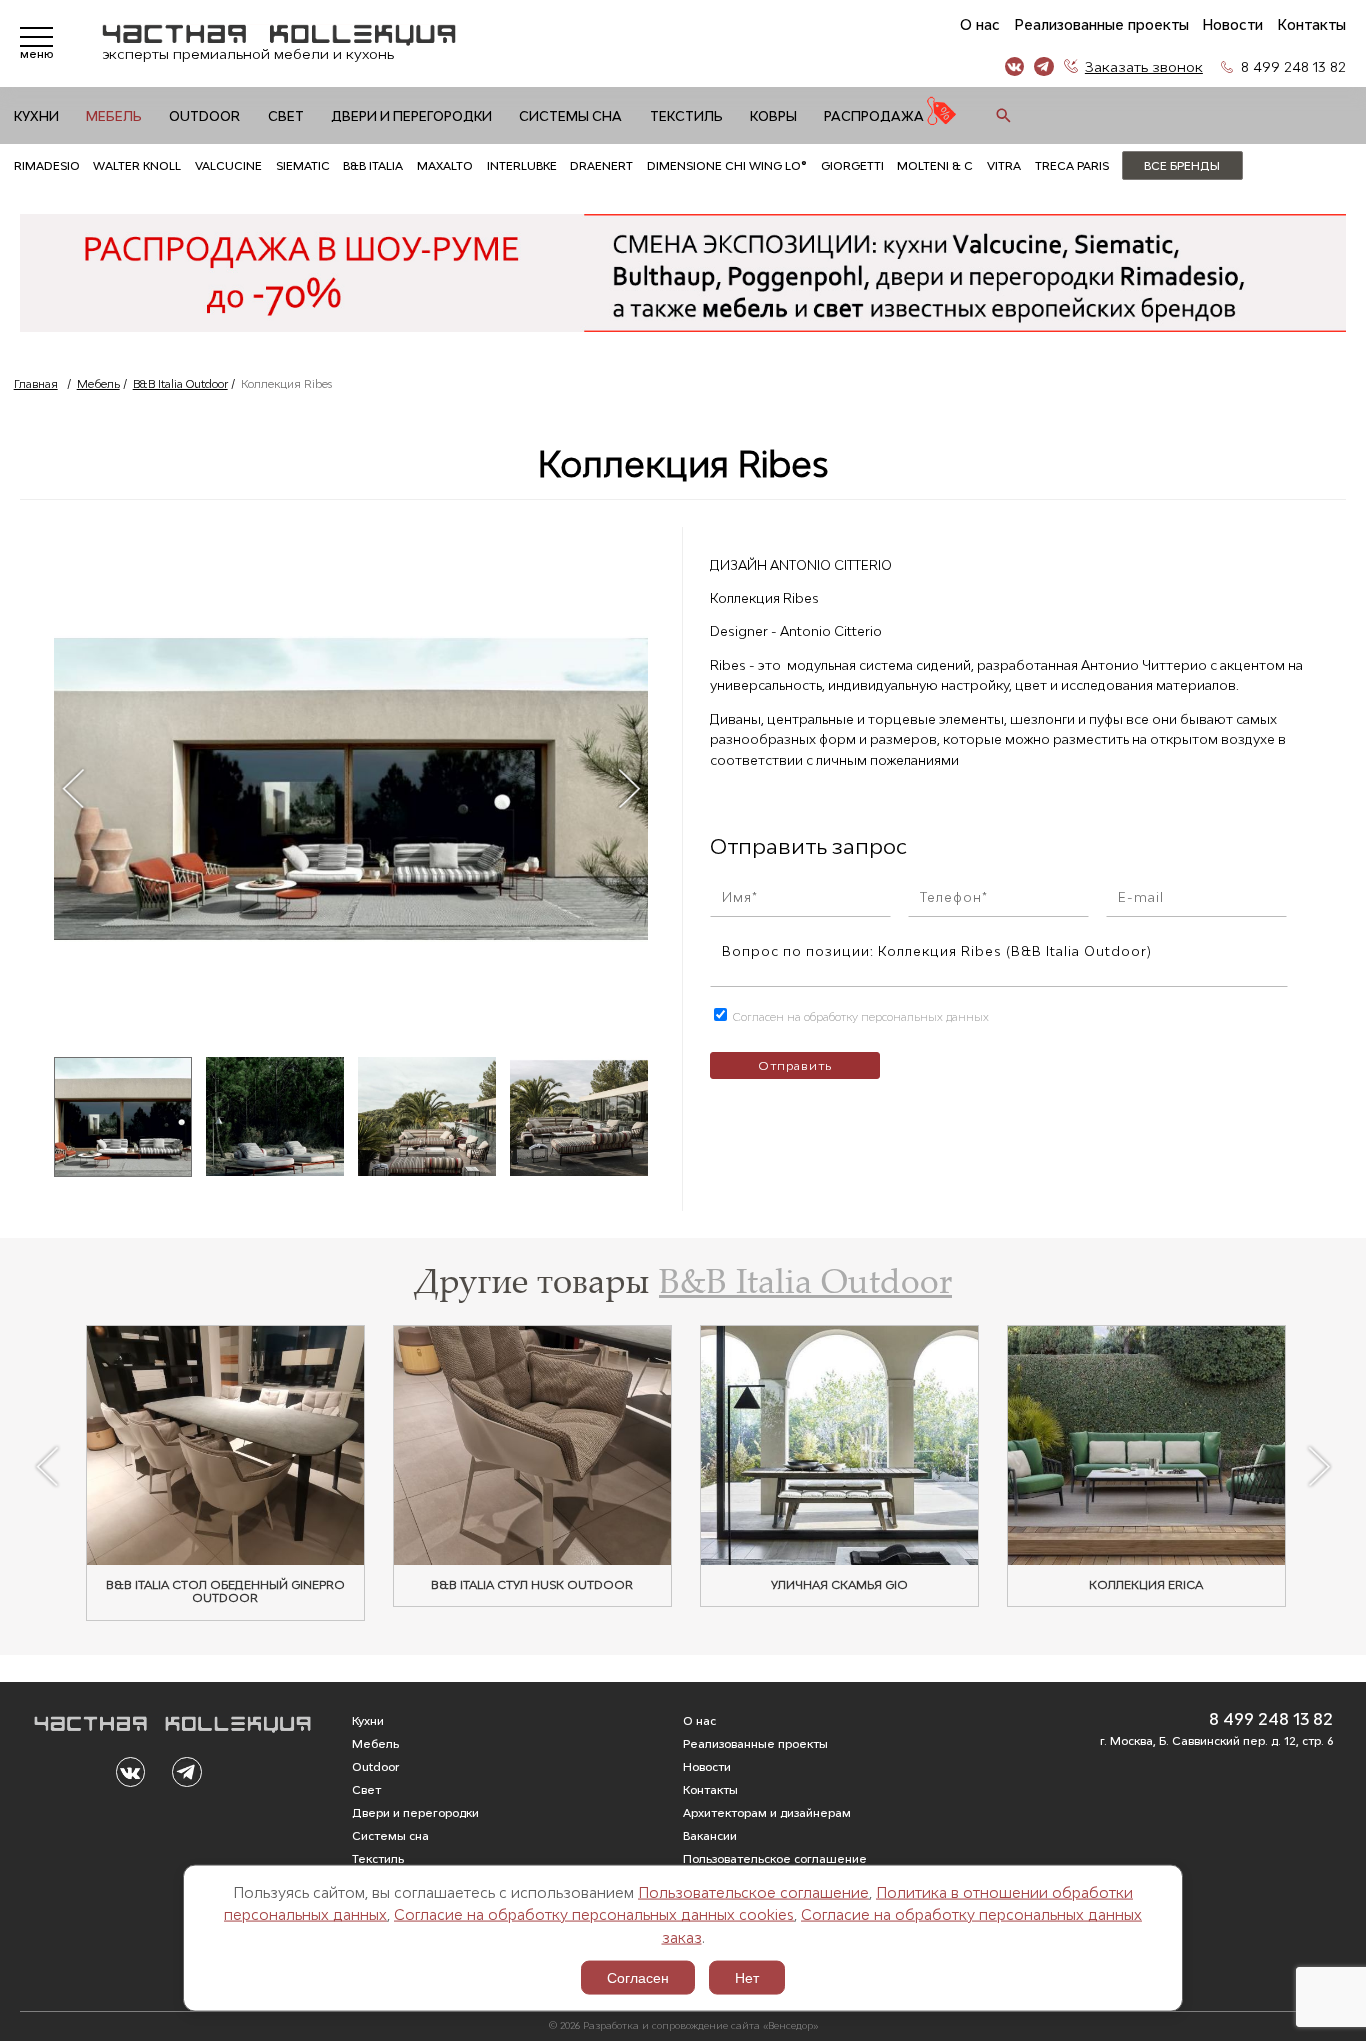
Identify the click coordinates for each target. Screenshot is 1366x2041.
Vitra (1004, 165)
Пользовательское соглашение (753, 1891)
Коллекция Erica (1146, 1585)
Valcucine (228, 165)
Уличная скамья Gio (839, 1585)
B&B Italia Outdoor (180, 383)
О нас (980, 25)
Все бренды (1182, 165)
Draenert (601, 165)
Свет (286, 116)
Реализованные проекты (1101, 25)
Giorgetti (852, 165)
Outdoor (204, 116)
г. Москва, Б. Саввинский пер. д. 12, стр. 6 (1216, 1740)
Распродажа (874, 116)
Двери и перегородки (411, 116)
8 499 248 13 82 (1293, 67)
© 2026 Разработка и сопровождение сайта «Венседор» (683, 2025)
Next (628, 788)
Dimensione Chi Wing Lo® (727, 165)
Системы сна (570, 116)
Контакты (1311, 25)
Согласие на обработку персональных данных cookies (594, 1914)
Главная (36, 383)
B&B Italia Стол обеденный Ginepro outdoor (225, 1592)
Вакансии (710, 1835)
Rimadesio (47, 165)
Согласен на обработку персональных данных (859, 1016)
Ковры (773, 116)
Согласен (638, 1978)
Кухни (36, 116)
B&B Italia (373, 165)
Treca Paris (1072, 165)
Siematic (303, 165)
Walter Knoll (137, 165)
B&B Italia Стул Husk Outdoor (532, 1585)
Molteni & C (935, 165)
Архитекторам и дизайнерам (767, 1812)
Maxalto (445, 165)
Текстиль (686, 116)
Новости (1232, 25)
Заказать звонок (1144, 67)
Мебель (114, 116)
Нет (747, 1978)
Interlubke (522, 165)
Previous (72, 788)
